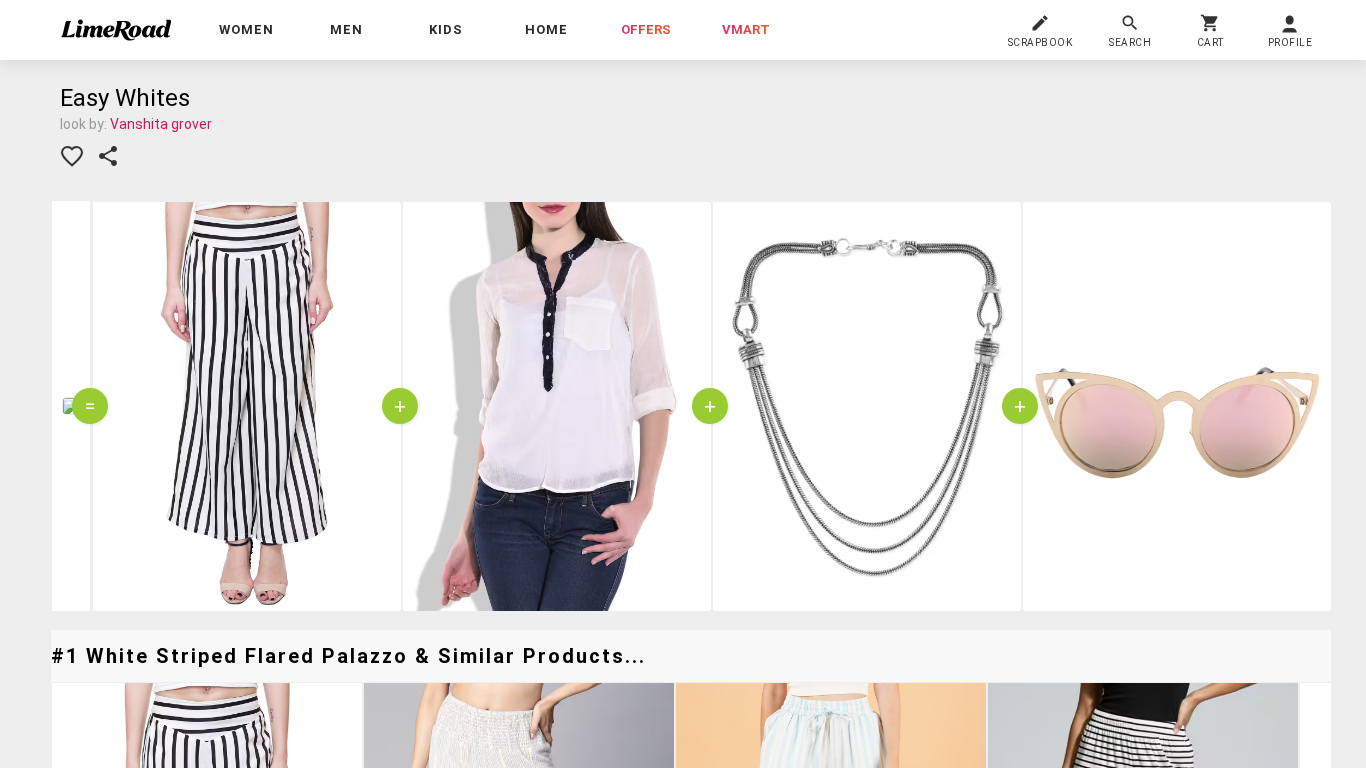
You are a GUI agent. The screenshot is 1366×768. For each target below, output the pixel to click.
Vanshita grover (161, 124)
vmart (746, 29)
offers (646, 29)
